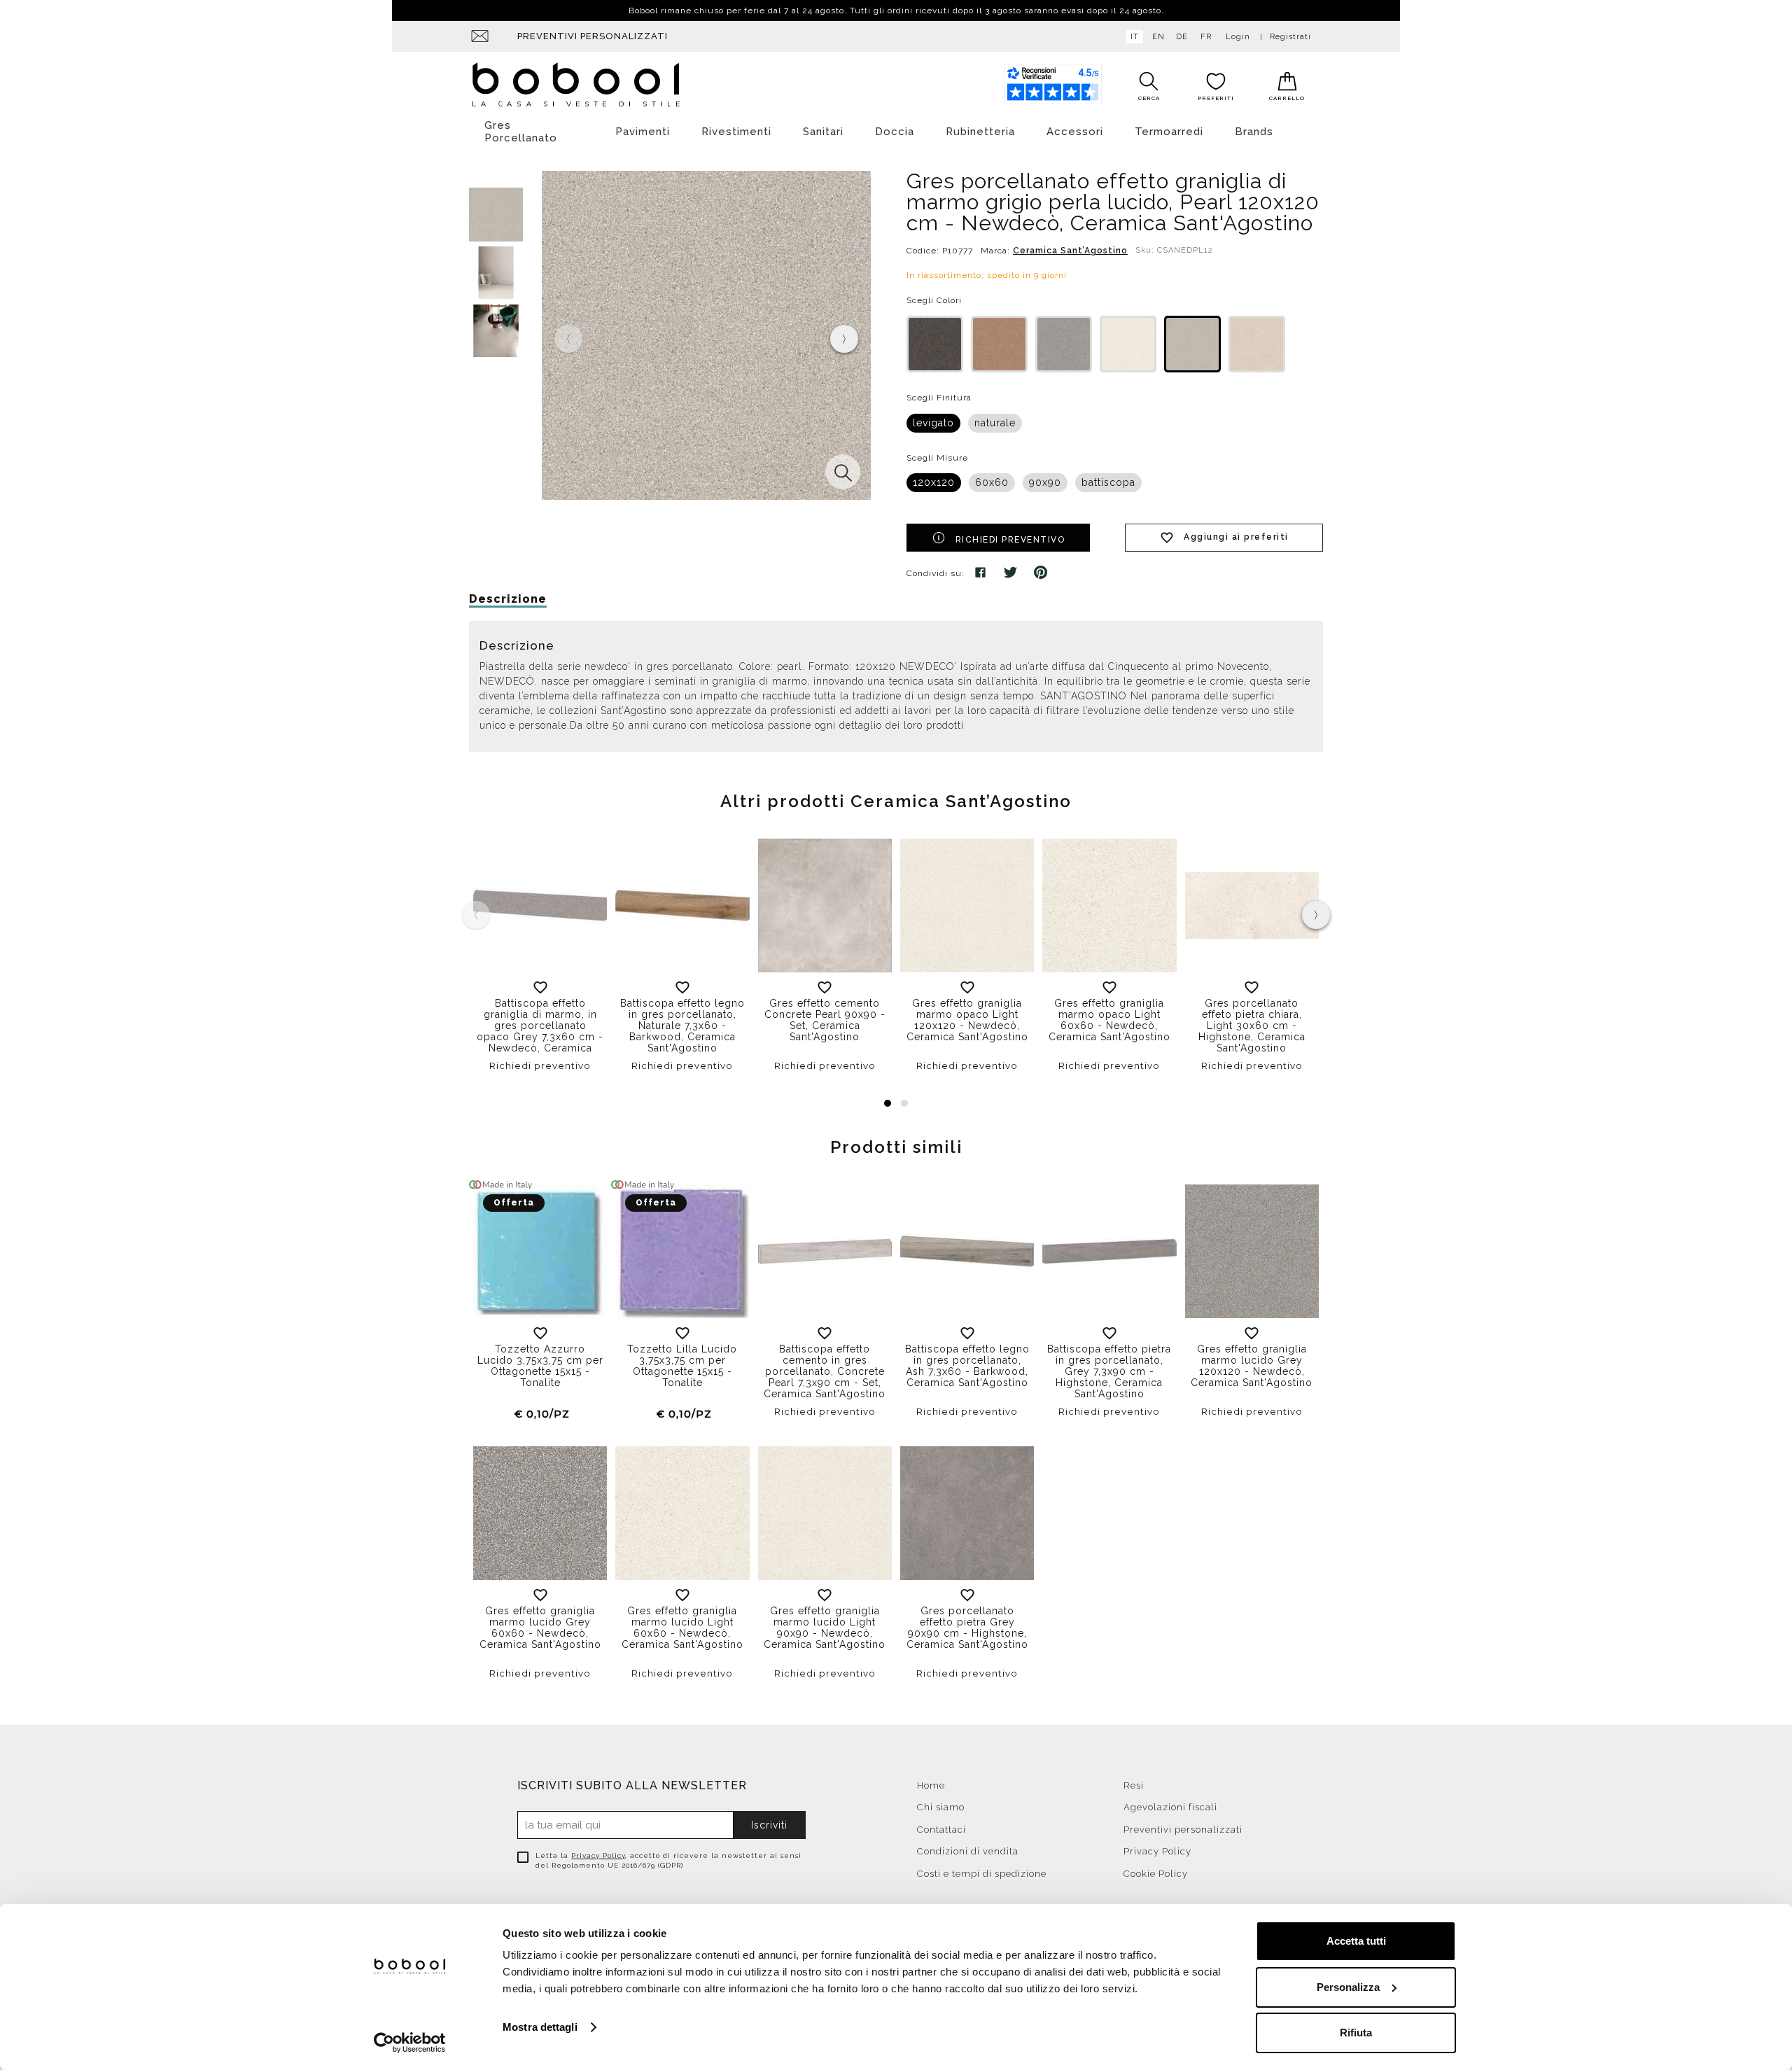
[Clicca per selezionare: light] (1128, 344)
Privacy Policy (598, 1855)
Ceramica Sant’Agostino (1070, 251)
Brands (1254, 132)
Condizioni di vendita (968, 1851)
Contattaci (941, 1830)
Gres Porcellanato (521, 132)
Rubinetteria (980, 132)
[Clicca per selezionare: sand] (1257, 344)
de (1182, 37)
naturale (995, 423)
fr (1206, 37)
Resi (1134, 1785)
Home (931, 1785)
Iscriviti (769, 1825)
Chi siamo (941, 1807)
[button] (888, 1103)
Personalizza (1348, 1987)
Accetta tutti (1356, 1941)
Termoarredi (1169, 132)
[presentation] (844, 339)
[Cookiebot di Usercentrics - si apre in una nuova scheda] (410, 2043)
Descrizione (508, 599)
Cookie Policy (1156, 1874)
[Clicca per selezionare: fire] (999, 344)
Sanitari (823, 132)
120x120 (934, 482)
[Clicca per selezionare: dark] (935, 344)
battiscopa (1108, 482)
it (1135, 37)
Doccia (895, 132)
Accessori (1075, 132)
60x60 (992, 482)
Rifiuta (1356, 2033)
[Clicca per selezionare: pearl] (1192, 344)
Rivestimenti (736, 132)
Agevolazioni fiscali (1170, 1807)
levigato (933, 423)
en (1158, 37)
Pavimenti (643, 132)
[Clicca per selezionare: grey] (1064, 344)
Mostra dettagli (540, 2027)
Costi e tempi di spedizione (982, 1874)
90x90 (1045, 482)
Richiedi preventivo (1010, 540)
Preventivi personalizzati (593, 36)
